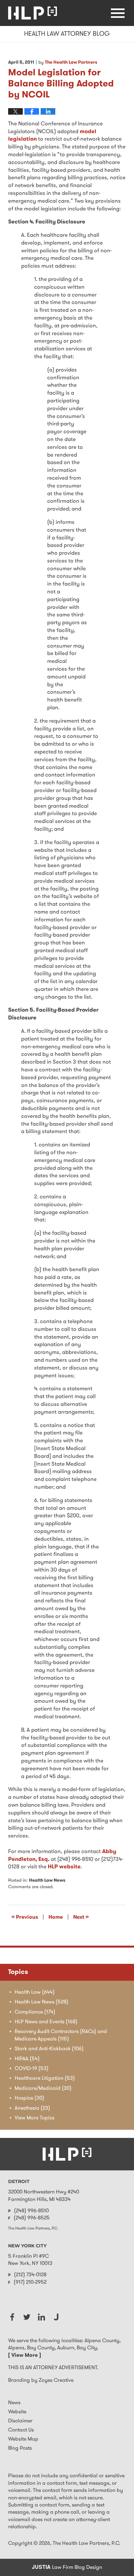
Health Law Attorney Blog (33, 13)
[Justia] (56, 2317)
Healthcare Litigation (45, 2078)
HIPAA (27, 2059)
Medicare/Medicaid (43, 2089)
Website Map (23, 2439)
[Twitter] (27, 2317)
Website (17, 2412)
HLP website (64, 1867)
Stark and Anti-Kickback (49, 2049)
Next (81, 1917)
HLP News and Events (46, 2022)
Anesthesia (32, 2108)
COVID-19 (32, 2069)
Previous (25, 1917)
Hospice (29, 2098)
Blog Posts (20, 2448)
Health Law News (47, 1881)
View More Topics (34, 2118)
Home (56, 1917)
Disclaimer (20, 2421)
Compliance (35, 2012)
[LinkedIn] (41, 2317)
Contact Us (21, 2430)
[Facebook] (12, 2317)
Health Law (35, 1992)
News (14, 2403)
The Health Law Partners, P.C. (87, 2544)
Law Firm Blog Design (67, 2568)
